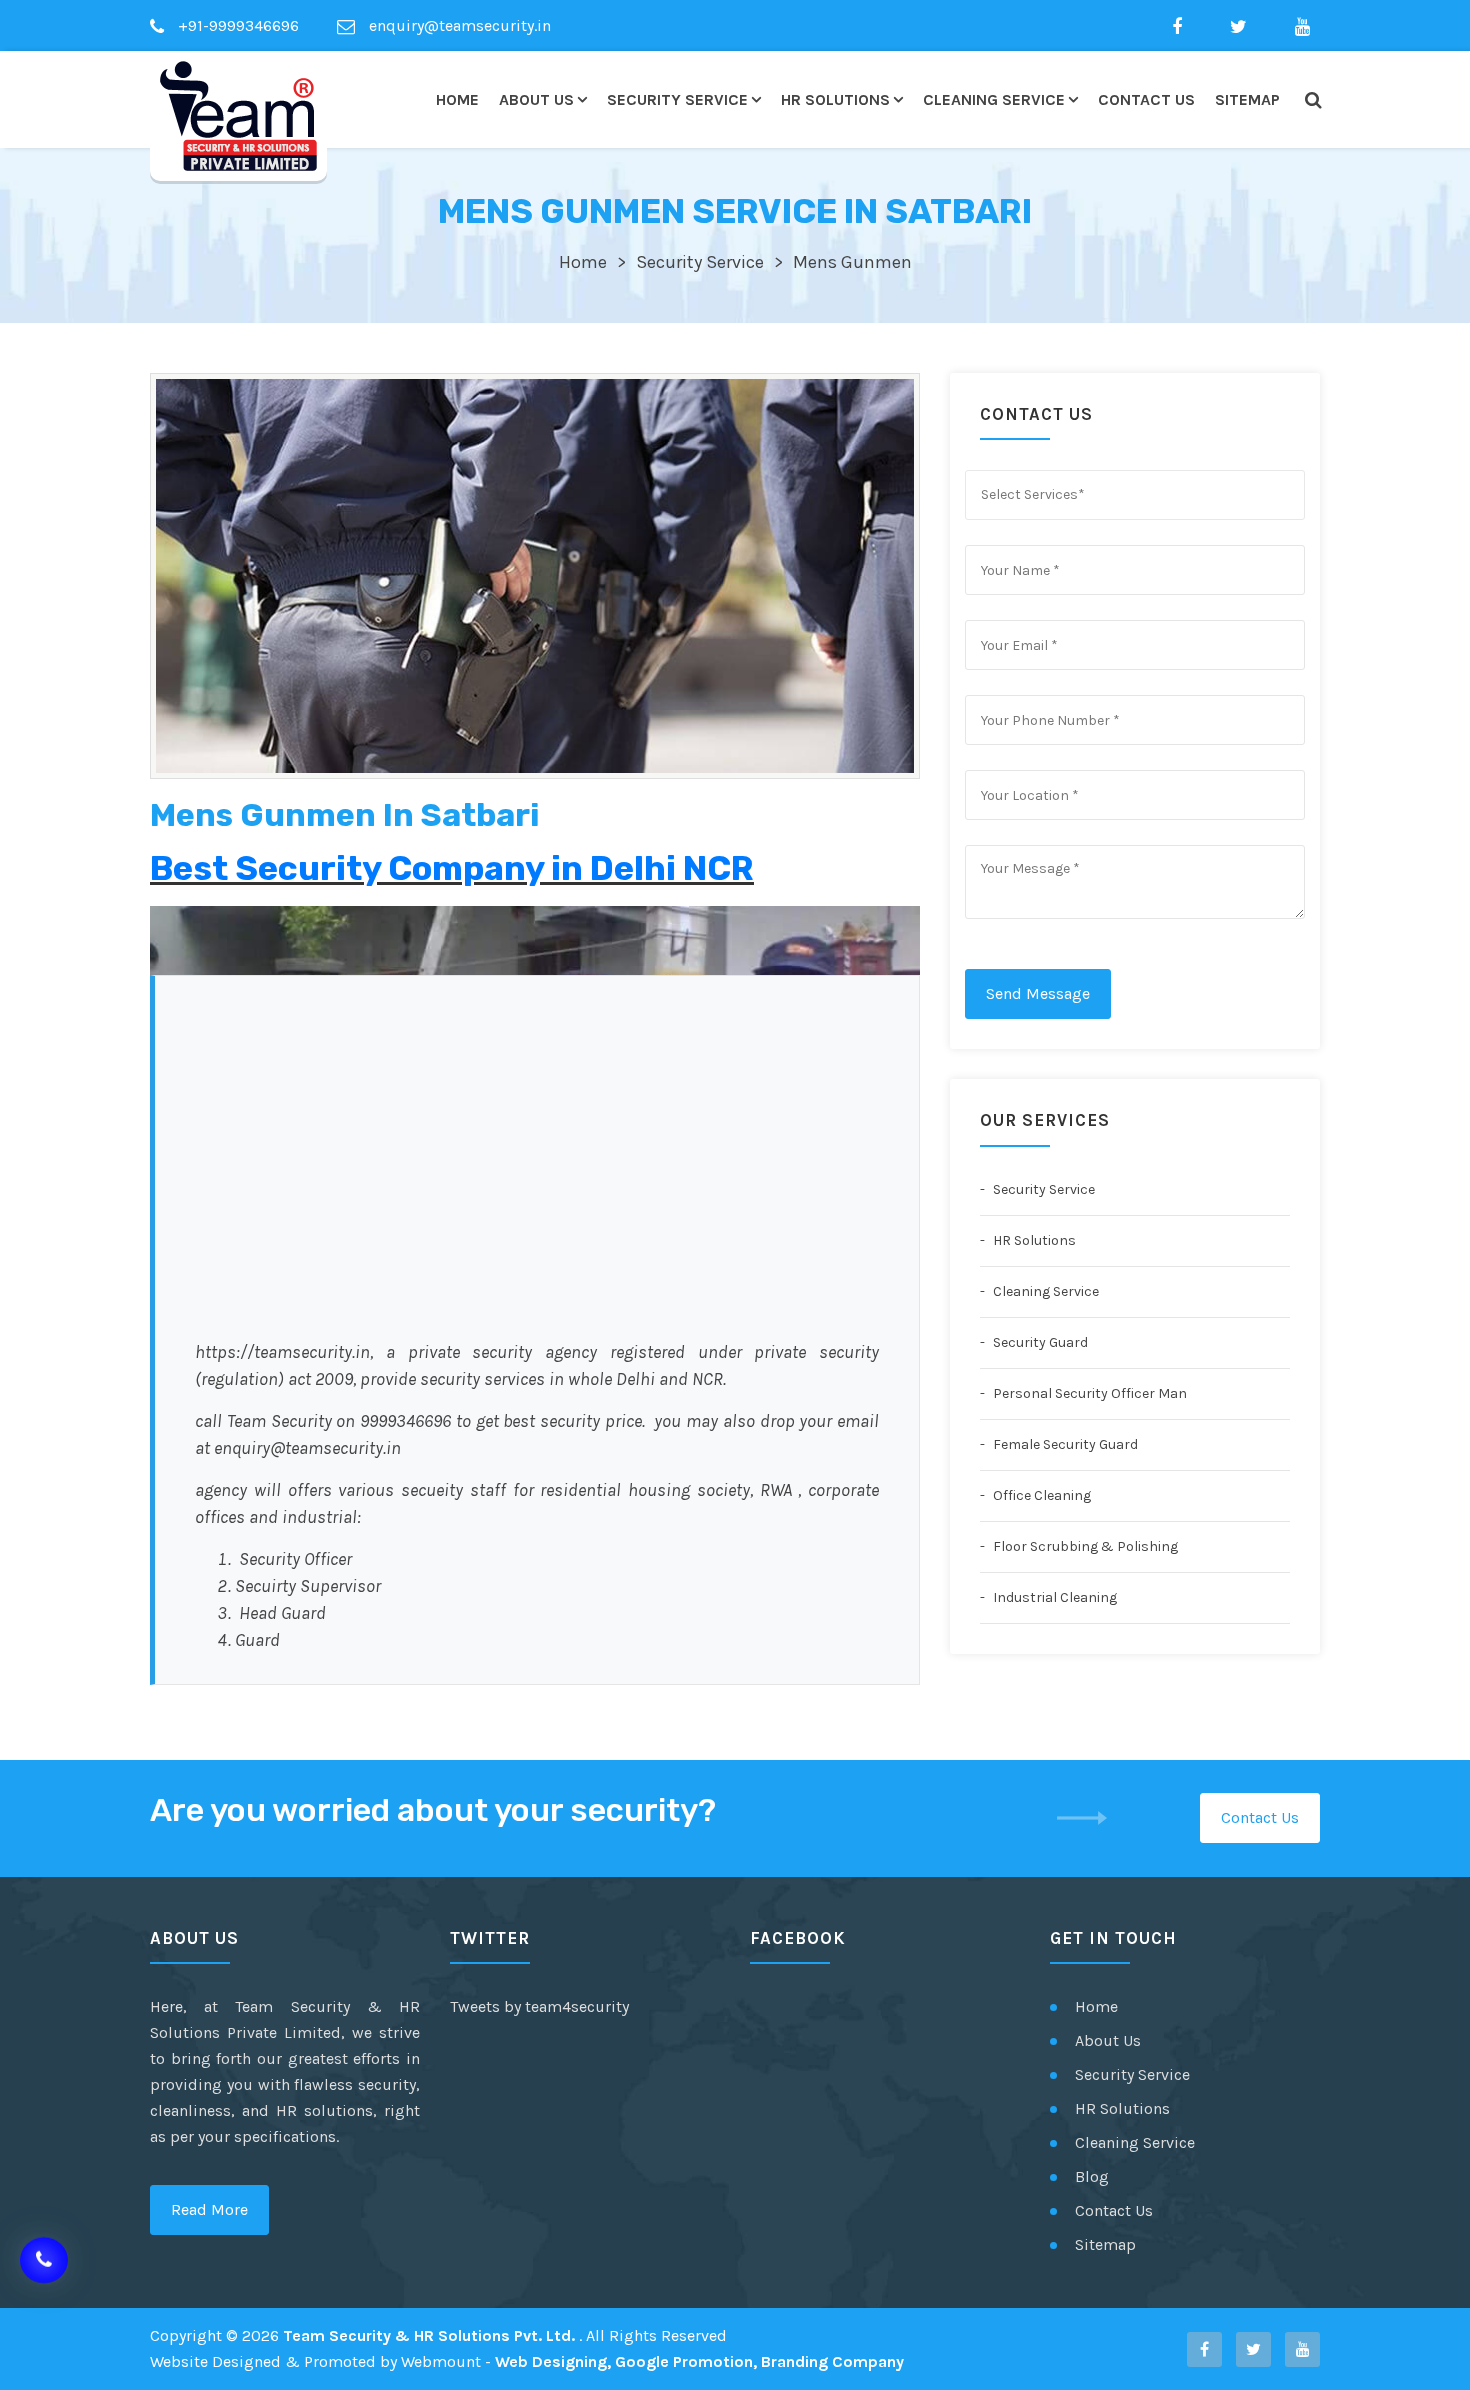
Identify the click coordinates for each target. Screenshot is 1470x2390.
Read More (209, 2209)
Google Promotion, (686, 2361)
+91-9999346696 (236, 25)
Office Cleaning (1040, 1495)
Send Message (1038, 993)
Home (457, 99)
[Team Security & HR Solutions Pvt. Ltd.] (238, 116)
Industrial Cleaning (1053, 1597)
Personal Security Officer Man (1088, 1393)
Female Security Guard (1064, 1444)
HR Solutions (835, 99)
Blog (1092, 2176)
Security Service (677, 99)
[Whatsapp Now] (44, 2263)
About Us (536, 99)
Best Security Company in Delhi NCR (452, 868)
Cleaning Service (994, 99)
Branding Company (832, 2361)
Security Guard (1039, 1342)
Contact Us (1146, 99)
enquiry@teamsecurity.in (458, 25)
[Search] (1312, 100)
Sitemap (1247, 99)
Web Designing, (553, 2361)
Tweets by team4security (539, 2006)
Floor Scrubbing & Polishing (1084, 1546)
